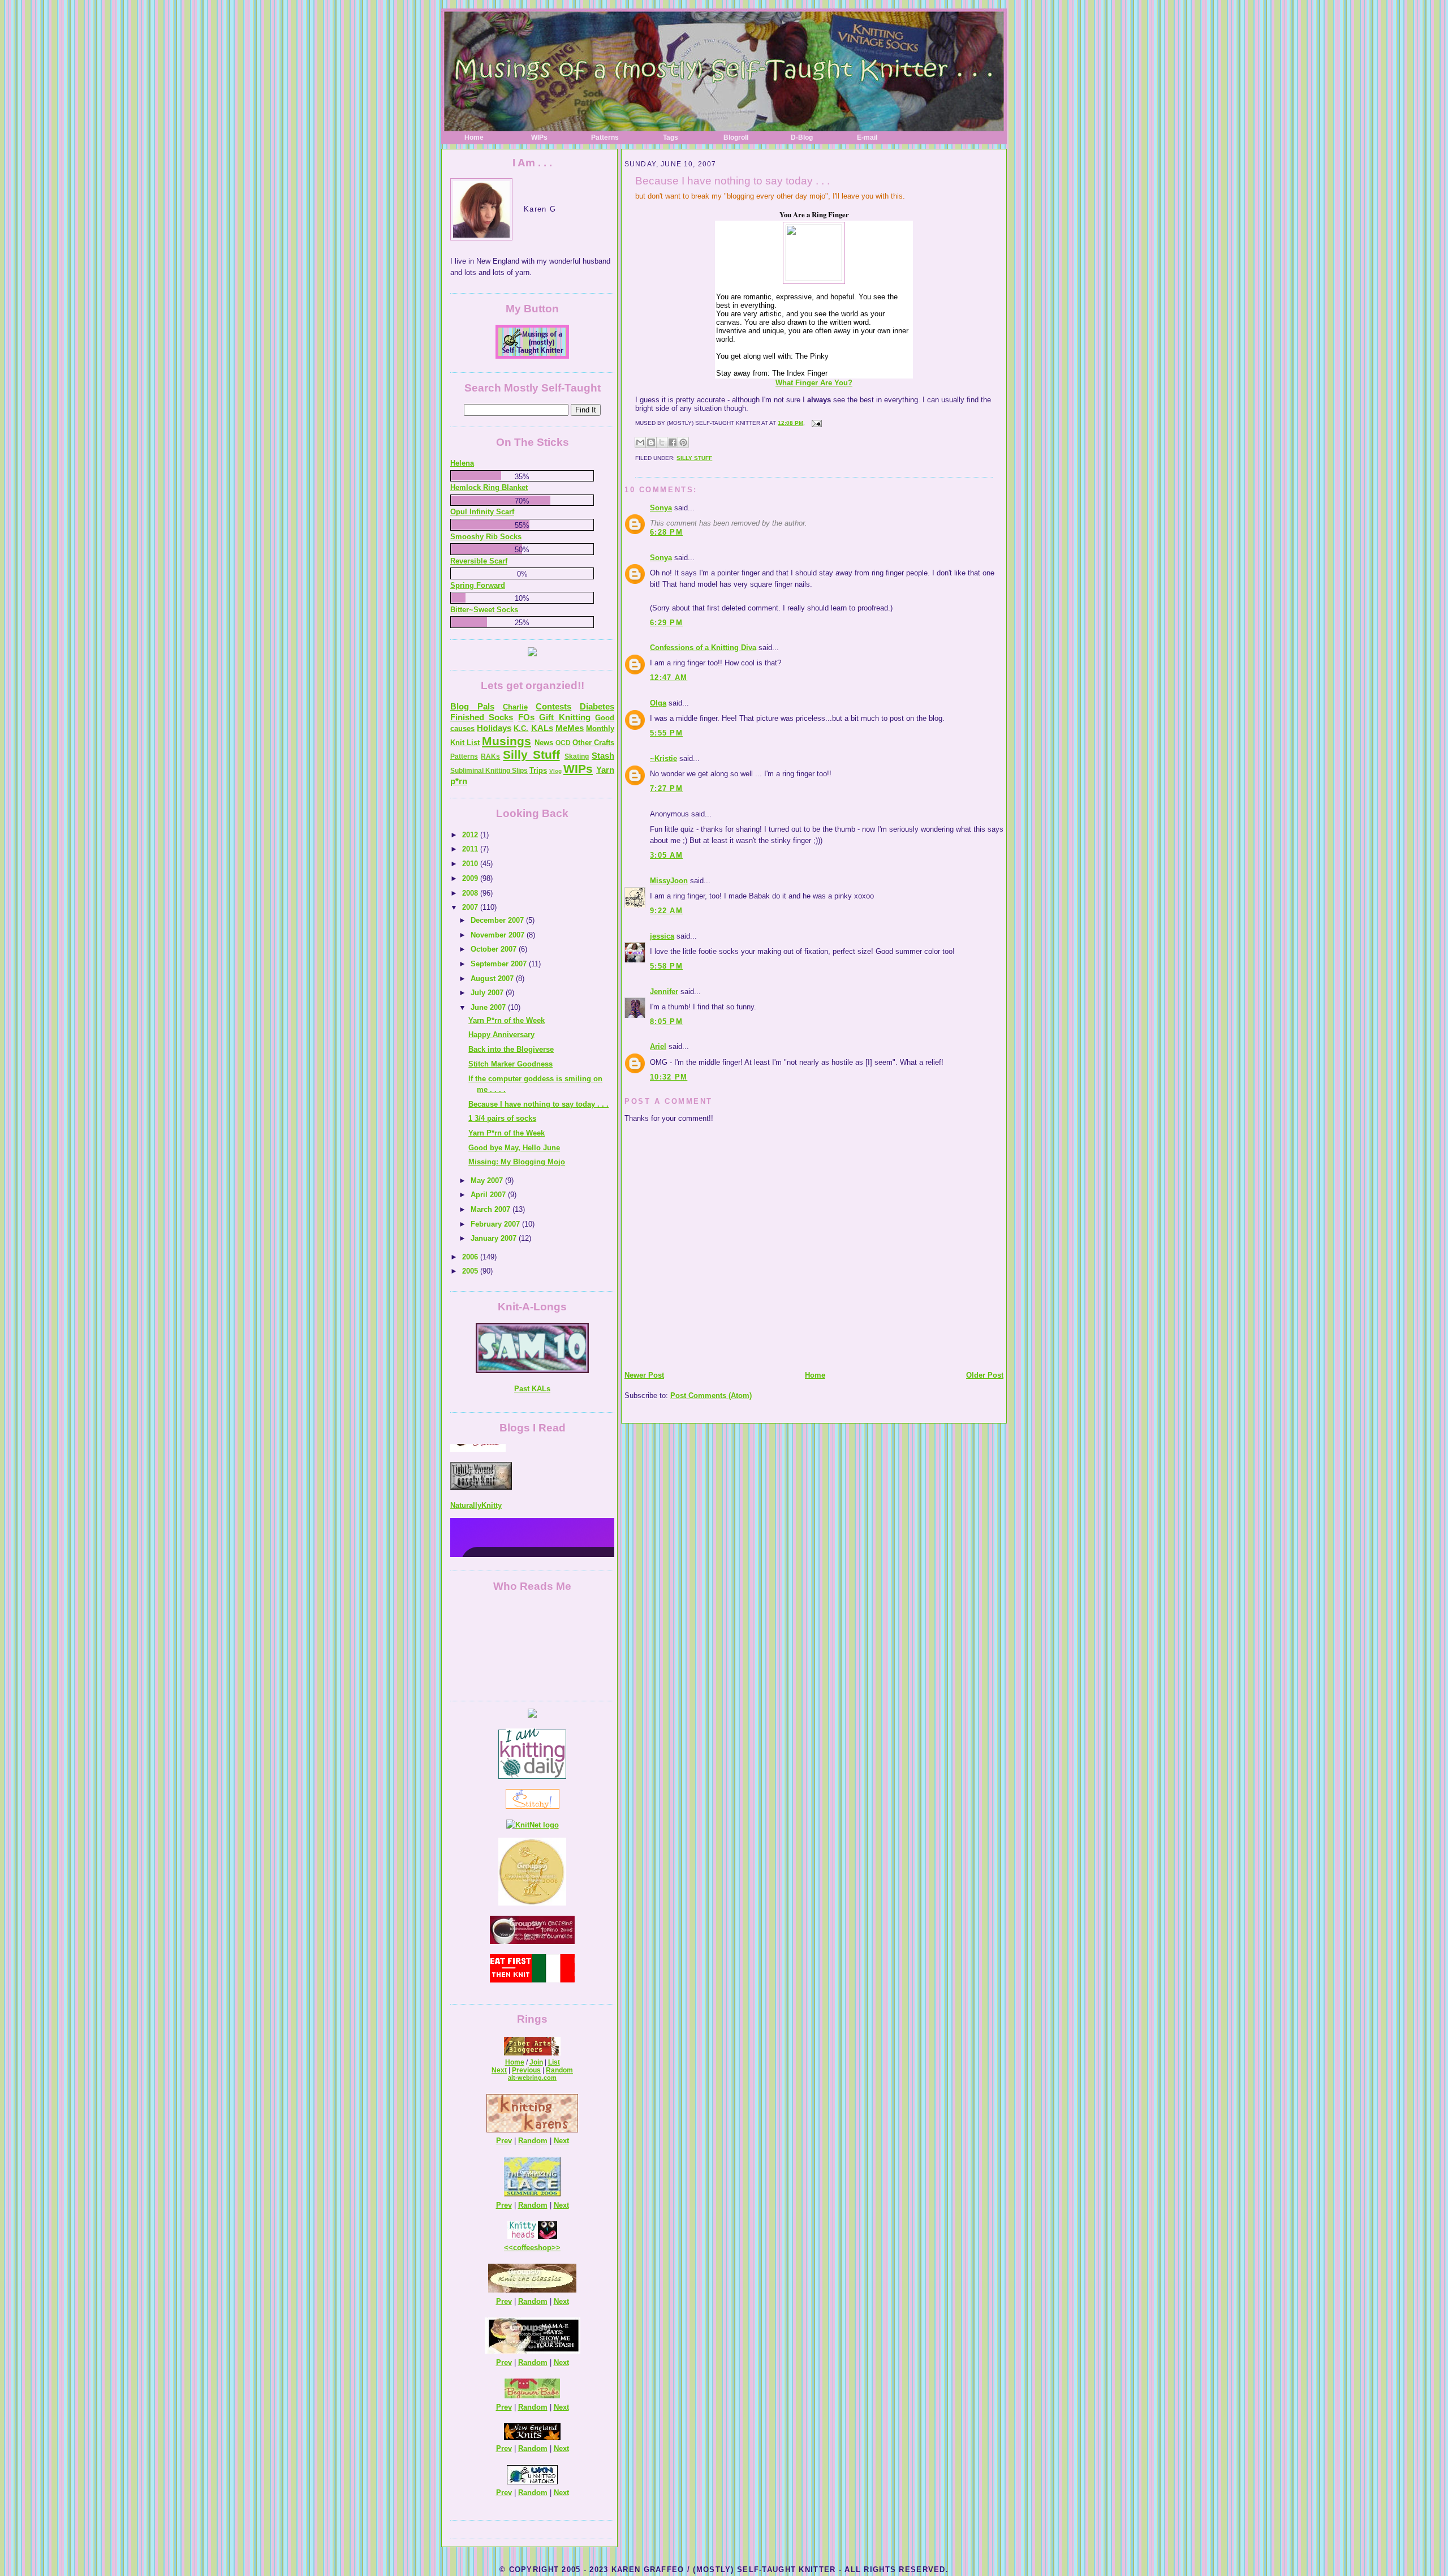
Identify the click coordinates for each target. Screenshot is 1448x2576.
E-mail (867, 137)
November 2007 (499, 935)
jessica (662, 936)
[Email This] (640, 442)
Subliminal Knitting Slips (489, 771)
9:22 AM (666, 911)
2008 (471, 893)
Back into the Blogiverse (511, 1049)
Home (474, 137)
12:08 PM (790, 423)
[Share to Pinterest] (683, 442)
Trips (538, 770)
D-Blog (802, 137)
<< (508, 2248)
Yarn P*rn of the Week (507, 1020)
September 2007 (500, 964)
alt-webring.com (532, 2078)
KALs (542, 728)
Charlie (515, 707)
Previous (526, 2070)
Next (499, 2070)
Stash (603, 756)
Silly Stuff (694, 458)
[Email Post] (815, 423)
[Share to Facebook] (673, 442)
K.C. (521, 728)
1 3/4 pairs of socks (502, 1118)
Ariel (658, 1046)
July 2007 (488, 993)
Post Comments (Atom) (711, 1395)
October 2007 (495, 949)
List (554, 2062)
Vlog (555, 771)
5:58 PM (666, 966)
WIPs (539, 137)
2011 (471, 849)
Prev (504, 2141)
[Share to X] (662, 442)
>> (556, 2248)
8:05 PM (666, 1022)
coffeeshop (532, 2248)
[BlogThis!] (651, 442)
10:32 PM (669, 1077)
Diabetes (597, 706)
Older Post (985, 1375)
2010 (471, 864)
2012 (471, 835)
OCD (563, 743)
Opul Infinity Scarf (482, 512)
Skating (577, 756)
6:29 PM (666, 623)
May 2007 (488, 1181)
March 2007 (492, 1209)
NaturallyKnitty (476, 1458)
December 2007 (498, 920)
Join (536, 2062)
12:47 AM (669, 678)
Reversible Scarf (479, 561)
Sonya (661, 508)
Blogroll (736, 137)
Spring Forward (478, 585)
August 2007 (493, 979)
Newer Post (644, 1375)
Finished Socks (482, 717)
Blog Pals (472, 706)
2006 (471, 1257)
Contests (553, 706)
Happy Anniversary (501, 1035)
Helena (462, 463)
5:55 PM (666, 733)
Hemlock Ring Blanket (489, 487)
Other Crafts (593, 743)
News (544, 743)
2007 (471, 907)
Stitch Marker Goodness (510, 1064)
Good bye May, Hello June (514, 1148)
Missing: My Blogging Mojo (517, 1162)
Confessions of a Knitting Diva (703, 648)
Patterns (605, 137)
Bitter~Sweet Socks (484, 610)
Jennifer (664, 992)
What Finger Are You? (814, 383)
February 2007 (496, 1224)
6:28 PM (666, 532)
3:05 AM (666, 855)
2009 (471, 878)
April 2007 (489, 1195)
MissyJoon (669, 881)
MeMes (570, 728)
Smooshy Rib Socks (486, 537)
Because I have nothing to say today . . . (732, 181)
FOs (526, 717)
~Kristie (663, 758)
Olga (658, 703)
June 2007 (489, 1007)
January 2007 (495, 1238)
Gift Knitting (564, 717)
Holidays (494, 728)
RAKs (490, 756)
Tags (671, 137)
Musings (507, 741)
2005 (471, 1271)
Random (559, 2070)
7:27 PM (666, 788)
